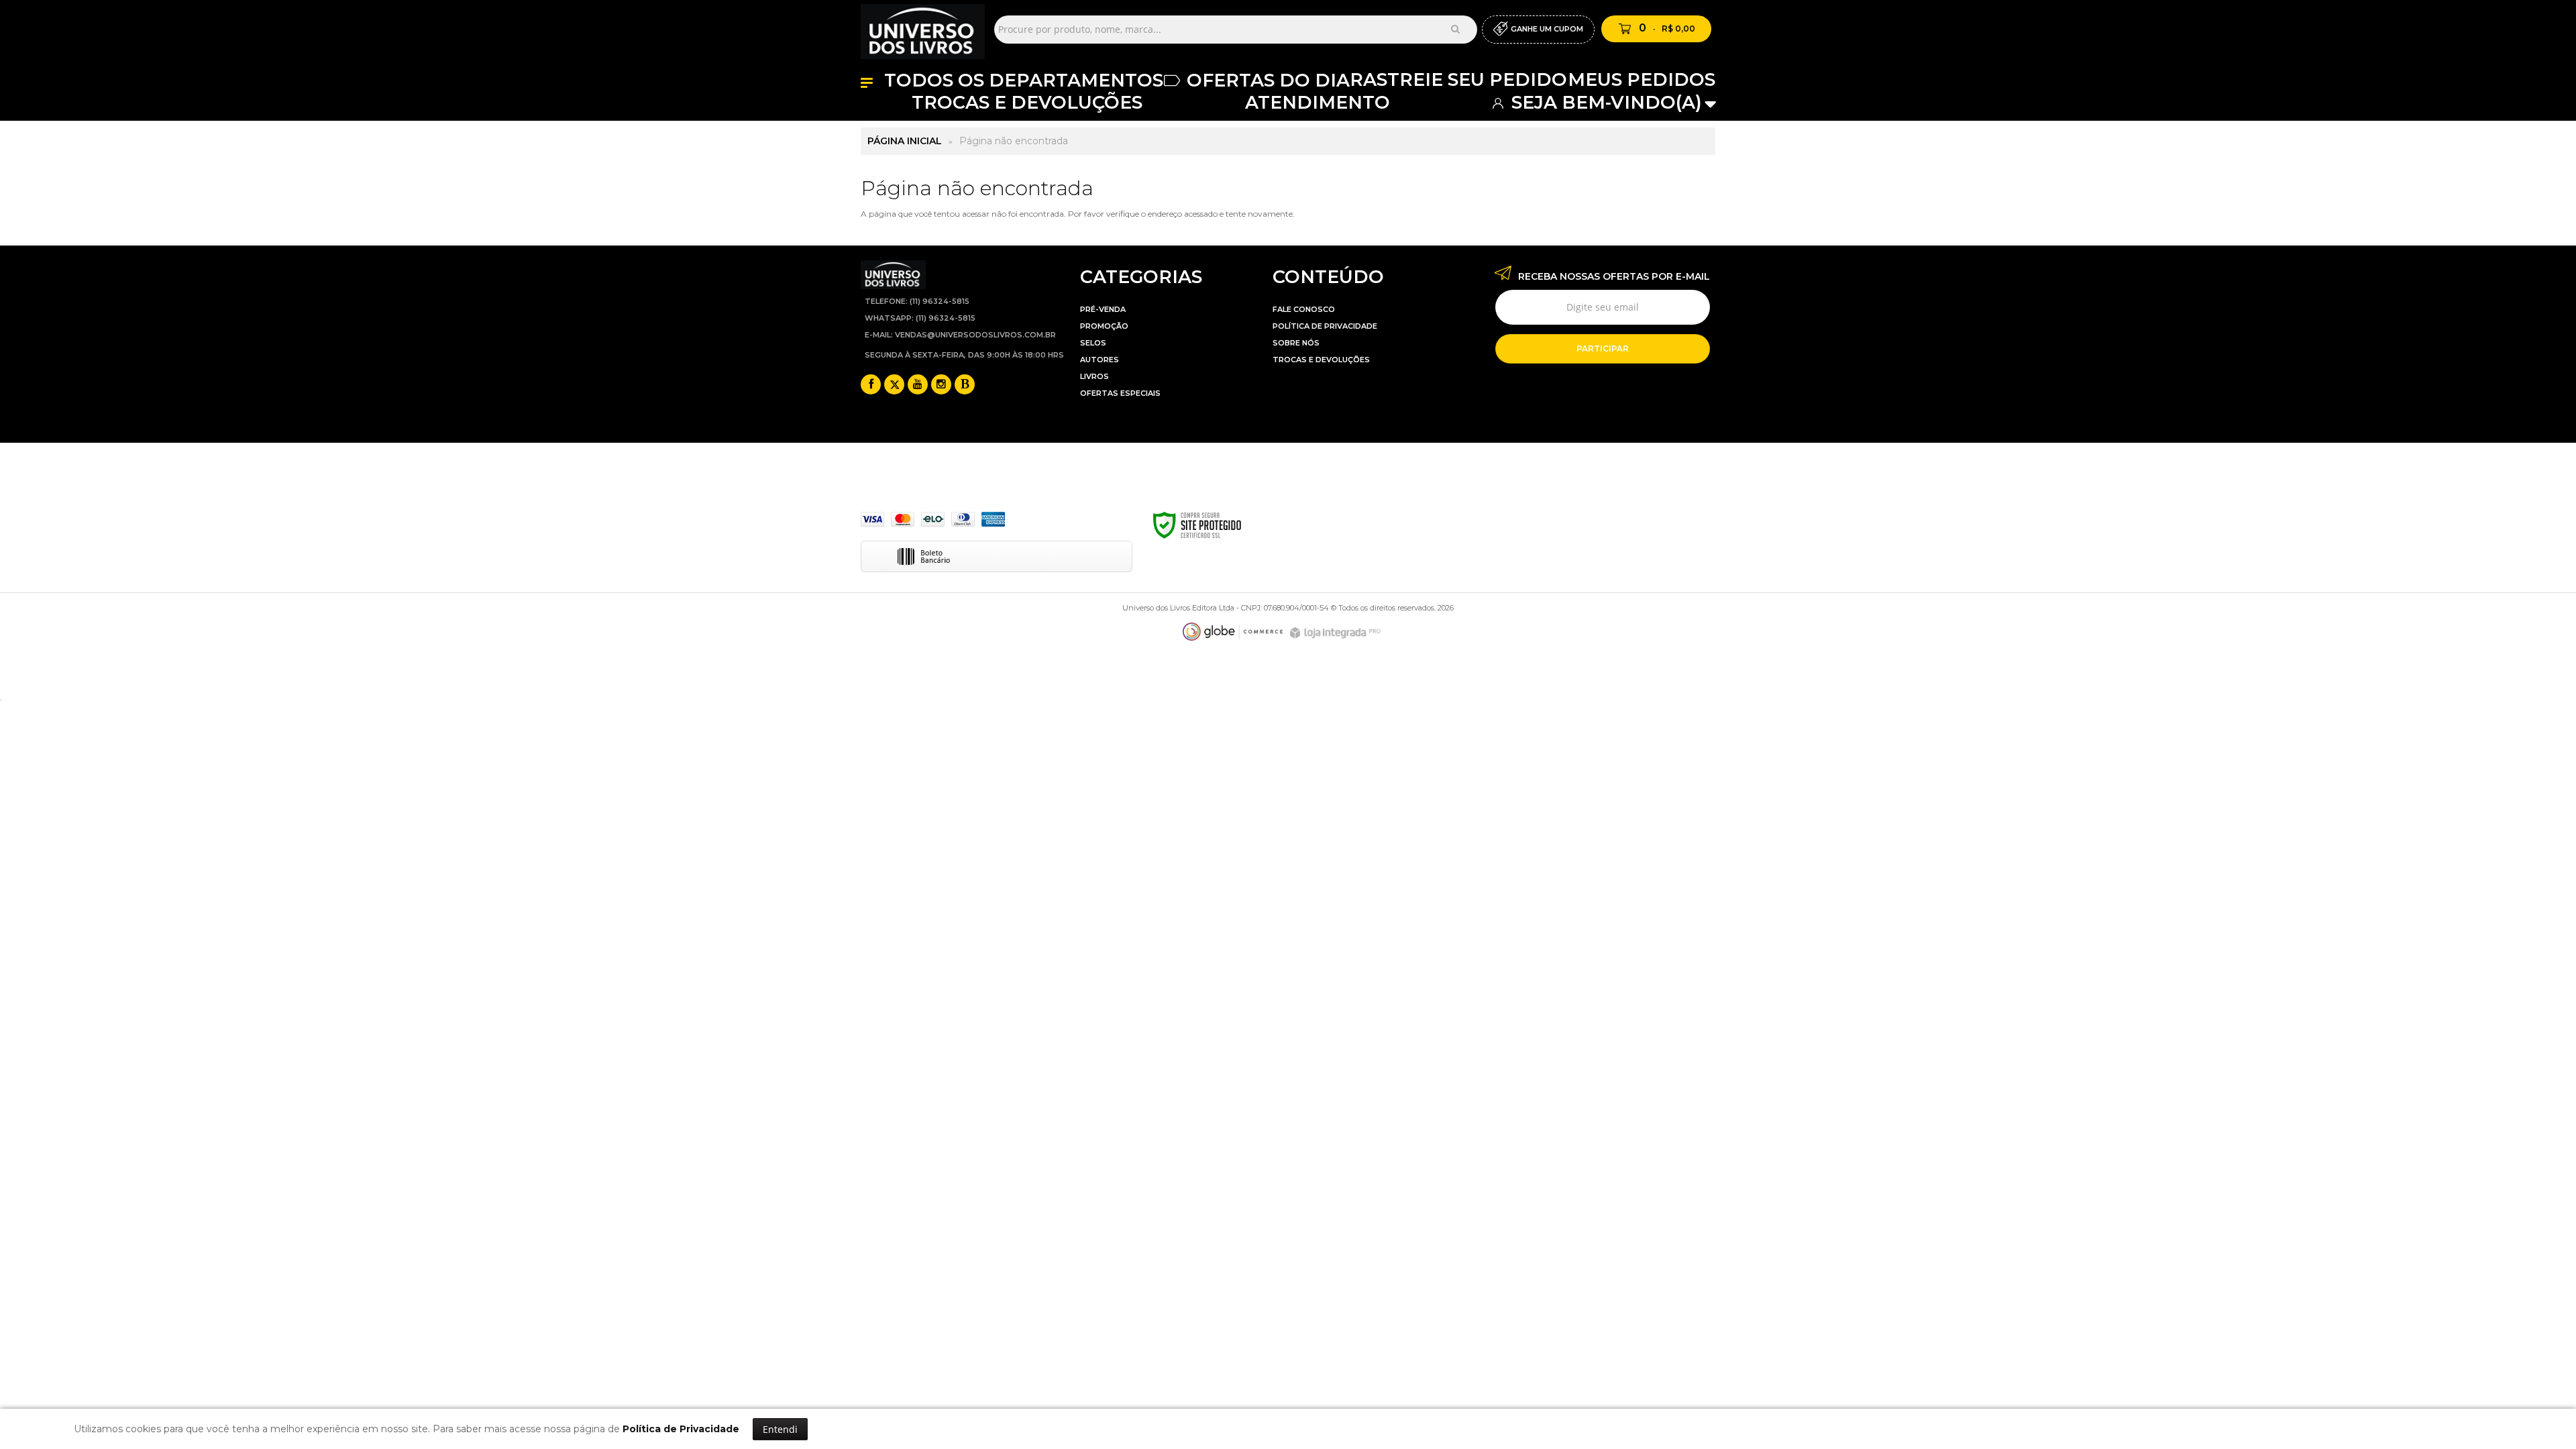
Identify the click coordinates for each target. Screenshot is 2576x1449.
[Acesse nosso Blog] (965, 385)
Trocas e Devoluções (1027, 102)
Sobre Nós (1296, 343)
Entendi (780, 1429)
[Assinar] (1603, 349)
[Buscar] (1455, 29)
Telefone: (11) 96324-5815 (917, 301)
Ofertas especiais (1120, 393)
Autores (1099, 360)
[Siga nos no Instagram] (941, 385)
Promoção (1104, 326)
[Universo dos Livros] (923, 29)
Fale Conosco (1304, 309)
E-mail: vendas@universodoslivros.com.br (960, 335)
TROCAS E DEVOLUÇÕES (1321, 360)
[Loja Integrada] (1337, 633)
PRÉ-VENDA (1103, 309)
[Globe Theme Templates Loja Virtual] (1233, 632)
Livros (1094, 376)
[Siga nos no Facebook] (871, 385)
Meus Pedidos (1642, 79)
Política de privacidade (1325, 326)
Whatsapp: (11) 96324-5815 (920, 318)
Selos (1093, 343)
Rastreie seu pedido (1458, 79)
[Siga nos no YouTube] (918, 385)
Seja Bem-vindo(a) (1604, 102)
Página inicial (905, 141)
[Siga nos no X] (894, 385)
